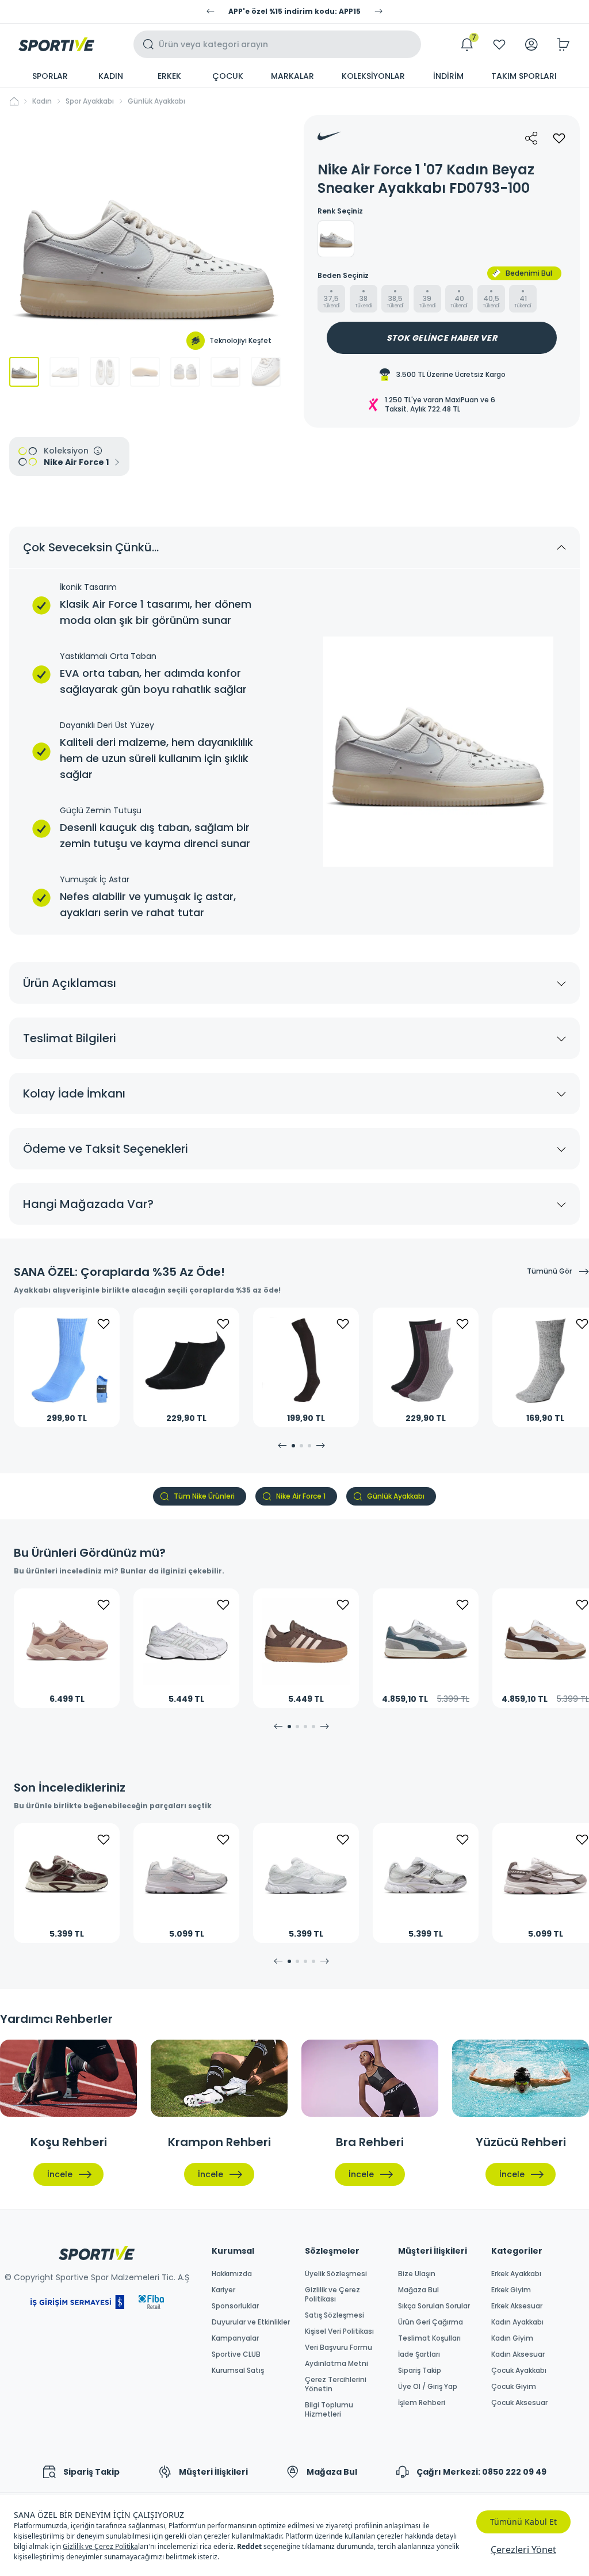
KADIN (111, 76)
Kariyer (223, 2290)
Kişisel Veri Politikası (339, 2331)
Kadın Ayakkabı (517, 2322)
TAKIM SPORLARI (524, 76)
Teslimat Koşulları (429, 2338)
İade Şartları (419, 2354)
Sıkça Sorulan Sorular (434, 2306)
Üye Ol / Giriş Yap (428, 2387)
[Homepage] (56, 44)
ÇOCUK (228, 76)
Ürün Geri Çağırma (431, 2322)
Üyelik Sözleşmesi (336, 2274)
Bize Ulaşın (417, 2274)
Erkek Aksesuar (517, 2306)
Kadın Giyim (512, 2338)
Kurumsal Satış (238, 2371)
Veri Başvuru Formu (339, 2348)
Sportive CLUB (236, 2354)
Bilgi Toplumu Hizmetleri (329, 2410)
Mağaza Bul (418, 2290)
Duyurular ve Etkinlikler (251, 2322)
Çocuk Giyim (514, 2387)
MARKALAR (292, 76)
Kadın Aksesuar (518, 2354)
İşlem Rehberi (422, 2403)
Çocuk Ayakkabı (519, 2371)
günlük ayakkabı (156, 101)
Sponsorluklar (235, 2306)
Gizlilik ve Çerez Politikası (332, 2295)
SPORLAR (50, 76)
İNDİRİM (448, 76)
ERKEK (169, 76)
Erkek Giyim (511, 2290)
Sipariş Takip (420, 2371)
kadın (42, 101)
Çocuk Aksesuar (519, 2403)
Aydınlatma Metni (336, 2364)
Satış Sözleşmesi (334, 2315)
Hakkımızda (232, 2274)
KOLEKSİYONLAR (373, 76)
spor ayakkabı (90, 101)
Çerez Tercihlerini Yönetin (336, 2384)
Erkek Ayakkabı (516, 2274)
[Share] (531, 138)
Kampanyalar (235, 2338)
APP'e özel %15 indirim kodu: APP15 (294, 12)
